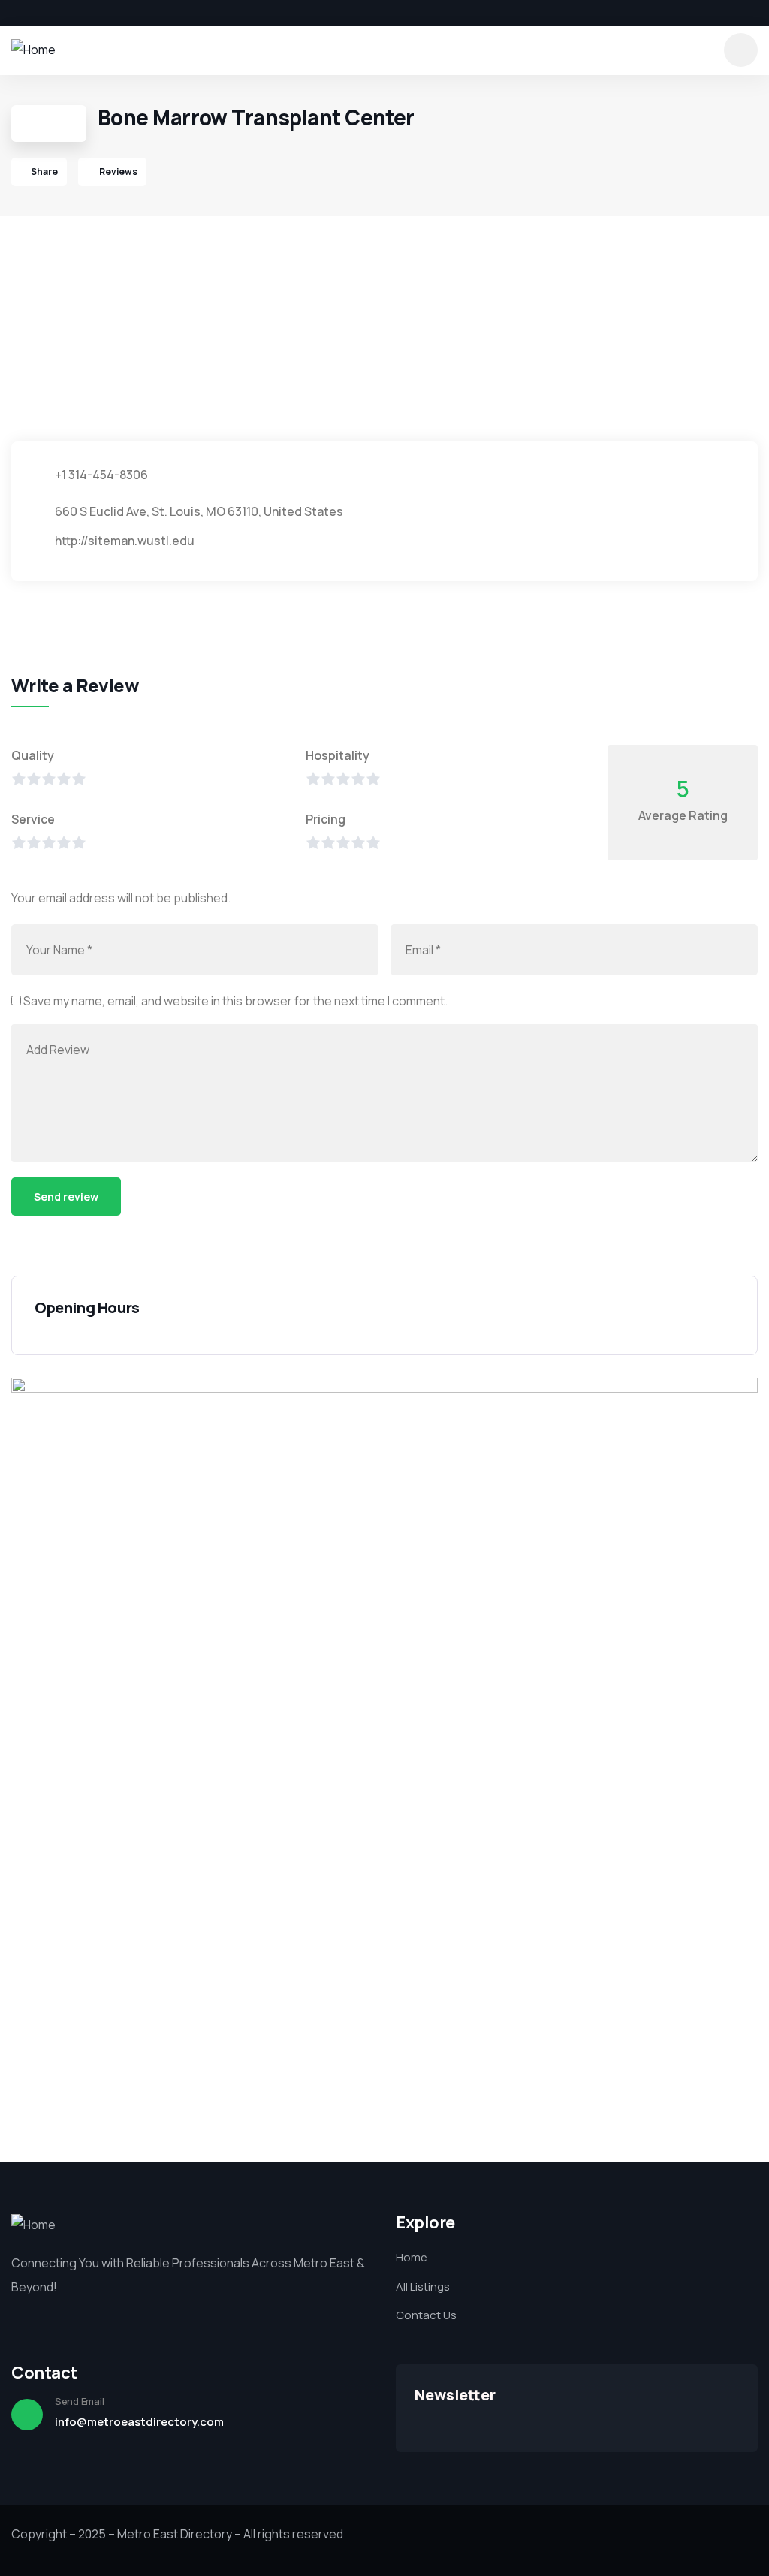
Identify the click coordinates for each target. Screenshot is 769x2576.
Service (33, 819)
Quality (33, 755)
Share (44, 172)
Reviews (118, 172)
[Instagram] (68, 13)
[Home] (33, 50)
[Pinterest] (93, 13)
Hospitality (338, 755)
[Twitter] (42, 13)
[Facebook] (17, 13)
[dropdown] (741, 50)
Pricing (326, 819)
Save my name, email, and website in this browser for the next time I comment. (235, 1001)
